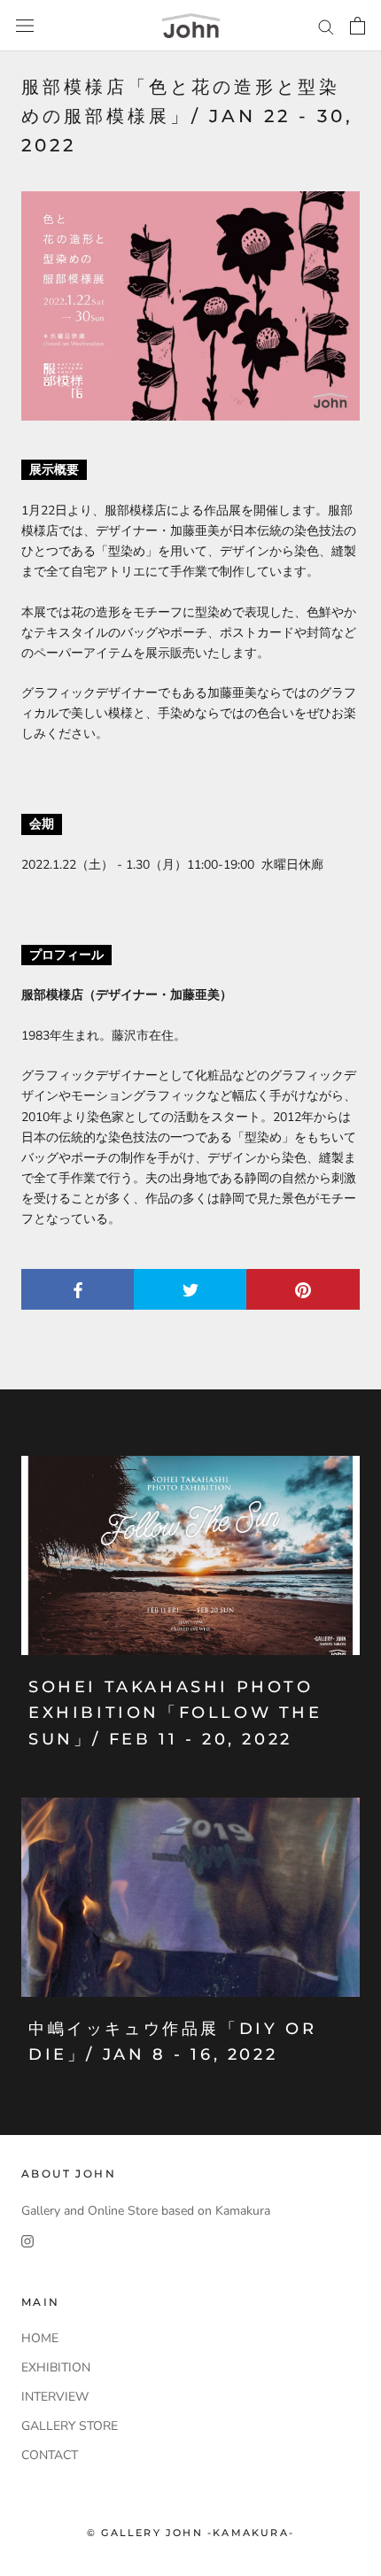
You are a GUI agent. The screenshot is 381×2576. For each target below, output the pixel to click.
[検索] (326, 26)
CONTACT (50, 2455)
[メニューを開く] (25, 26)
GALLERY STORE (70, 2426)
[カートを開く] (358, 26)
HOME (40, 2338)
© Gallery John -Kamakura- (190, 2533)
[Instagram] (27, 2241)
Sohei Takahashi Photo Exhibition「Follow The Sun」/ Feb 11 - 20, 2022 (175, 1713)
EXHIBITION (56, 2367)
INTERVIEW (55, 2397)
